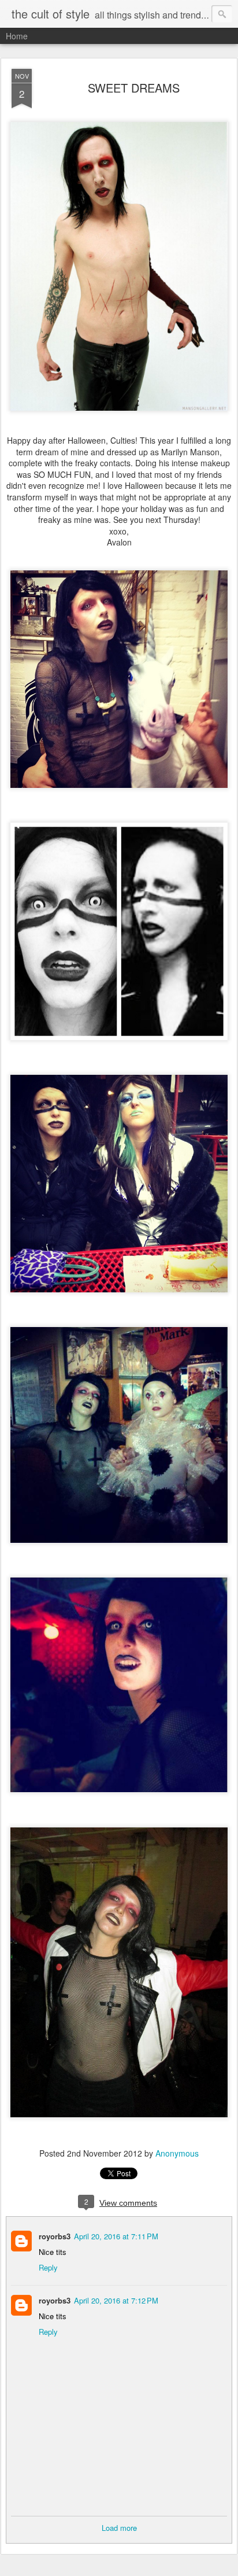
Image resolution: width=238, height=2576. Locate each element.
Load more (119, 2528)
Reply (48, 2267)
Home (17, 36)
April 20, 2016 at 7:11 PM (116, 2236)
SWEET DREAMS (134, 88)
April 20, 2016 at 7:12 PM (116, 2300)
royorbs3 (55, 2236)
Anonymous (177, 2153)
